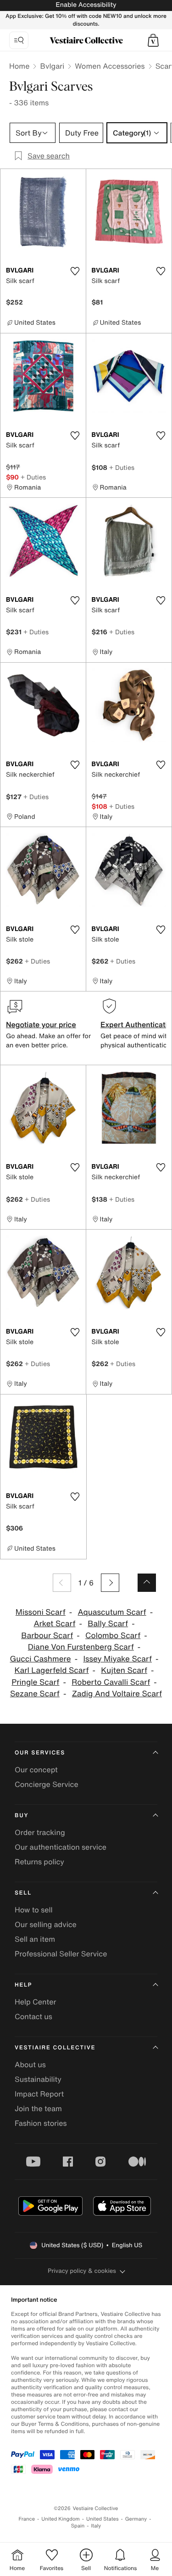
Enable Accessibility (86, 5)
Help (23, 1985)
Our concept (36, 1770)
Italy (96, 2526)
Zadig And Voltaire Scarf (117, 1694)
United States (103, 2519)
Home (19, 66)
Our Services (40, 1753)
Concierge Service (47, 1784)
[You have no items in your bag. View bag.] (153, 40)
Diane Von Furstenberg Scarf (81, 1647)
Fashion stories (41, 2123)
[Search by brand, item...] (19, 40)
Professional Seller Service (61, 1954)
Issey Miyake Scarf (117, 1659)
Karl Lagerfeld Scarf (52, 1670)
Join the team (38, 2108)
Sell (23, 1893)
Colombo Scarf (113, 1636)
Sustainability (38, 2079)
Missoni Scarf (41, 1612)
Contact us (33, 2016)
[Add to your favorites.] (75, 271)
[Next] (110, 1583)
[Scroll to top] (147, 1583)
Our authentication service (61, 1847)
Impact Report (39, 2094)
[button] (153, 40)
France (27, 2519)
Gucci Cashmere (41, 1659)
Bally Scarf (108, 1624)
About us (30, 2064)
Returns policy (39, 1862)
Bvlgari (52, 66)
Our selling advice (46, 1924)
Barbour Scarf (47, 1636)
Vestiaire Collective (55, 2048)
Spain (78, 2526)
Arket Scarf (54, 1624)
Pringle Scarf (35, 1682)
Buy (22, 1816)
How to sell (34, 1910)
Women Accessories (110, 66)
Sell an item (35, 1939)
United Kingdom (61, 2519)
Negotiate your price (41, 1024)
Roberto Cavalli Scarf (111, 1682)
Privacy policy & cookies (82, 2271)
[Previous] (62, 1583)
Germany (136, 2519)
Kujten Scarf (124, 1670)
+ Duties (33, 477)
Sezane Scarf (35, 1694)
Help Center (35, 2002)
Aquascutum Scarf (112, 1612)
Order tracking (40, 1832)
